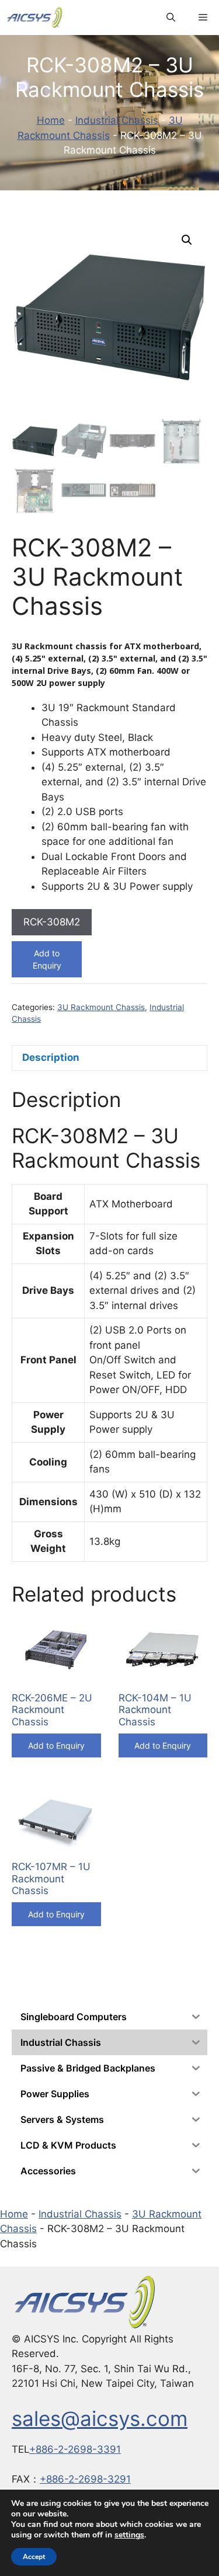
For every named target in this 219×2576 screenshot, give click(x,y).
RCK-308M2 (52, 922)
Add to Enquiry (47, 959)
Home (51, 120)
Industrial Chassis (117, 120)
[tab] (109, 1058)
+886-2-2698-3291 (85, 2479)
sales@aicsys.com (100, 2418)
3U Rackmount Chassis (101, 1007)
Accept (34, 2557)
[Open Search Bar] (171, 18)
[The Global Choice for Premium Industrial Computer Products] (34, 18)
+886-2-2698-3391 (75, 2449)
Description (51, 1057)
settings (129, 2535)
